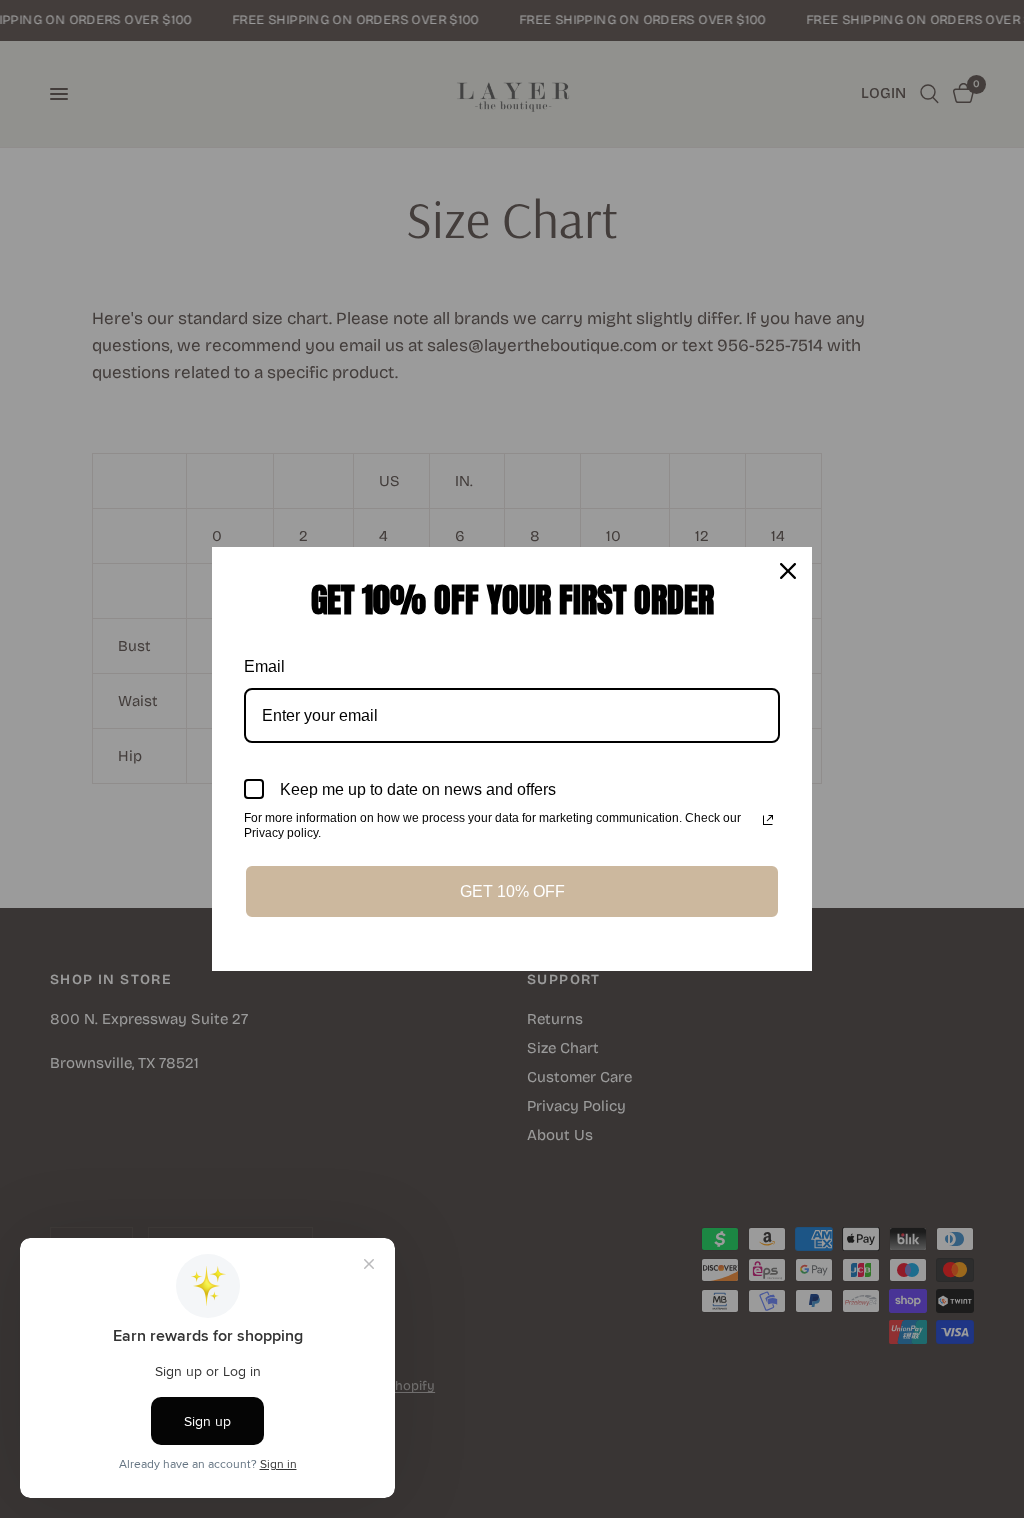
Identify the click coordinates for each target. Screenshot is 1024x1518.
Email (264, 666)
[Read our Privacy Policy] (768, 820)
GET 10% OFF (512, 891)
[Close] (788, 571)
